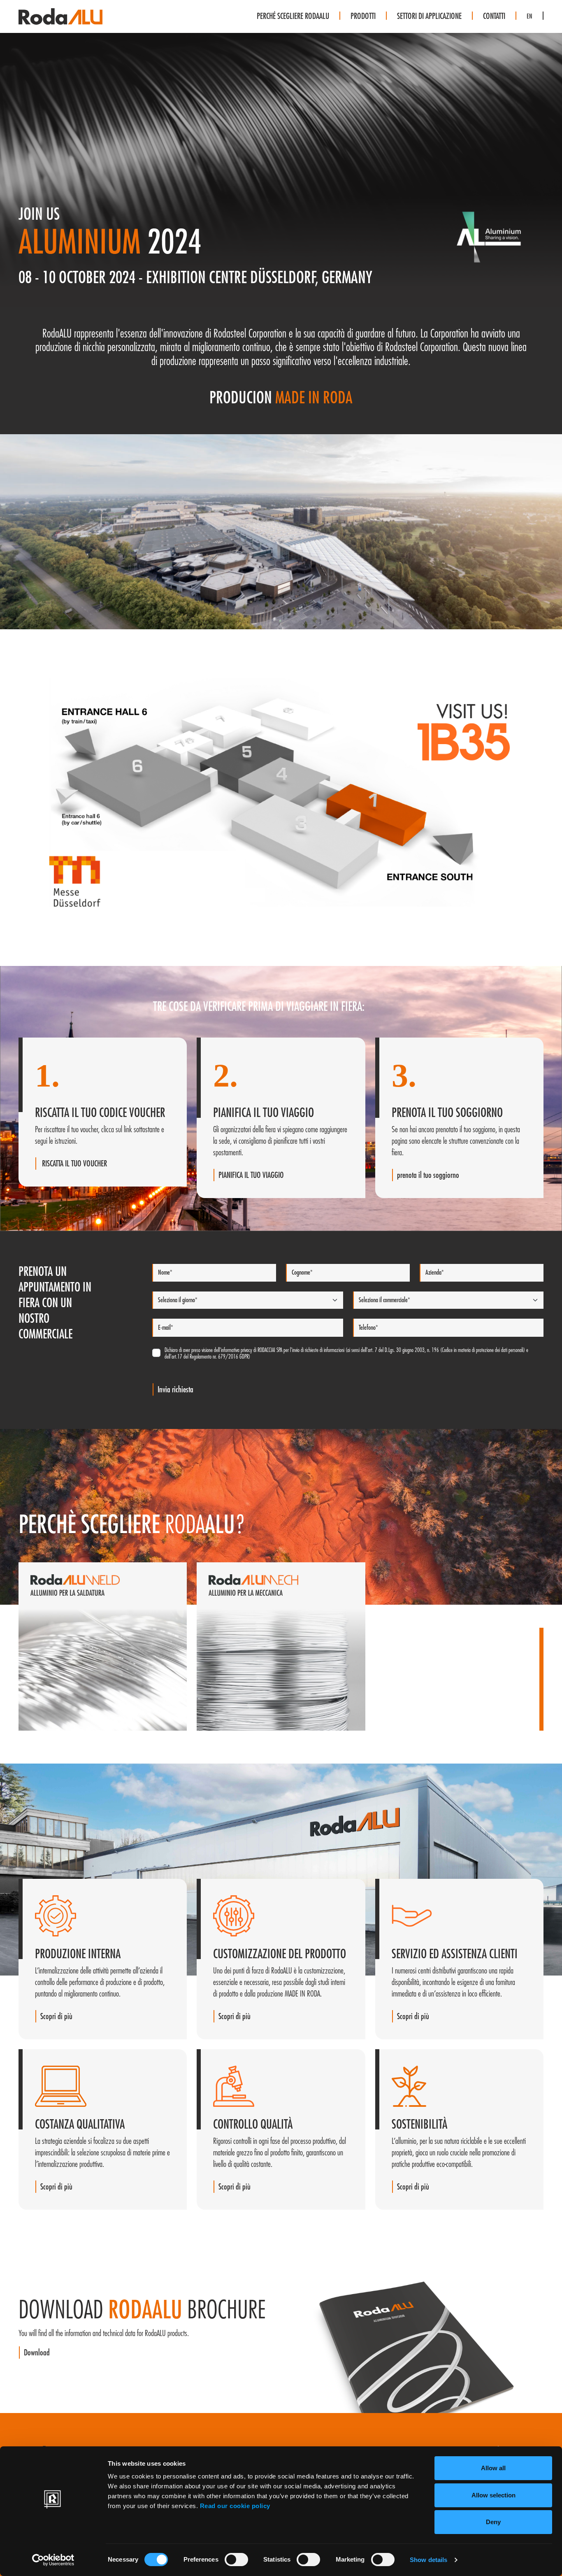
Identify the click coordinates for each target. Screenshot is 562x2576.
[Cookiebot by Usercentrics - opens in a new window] (53, 2560)
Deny (493, 2522)
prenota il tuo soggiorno (428, 1175)
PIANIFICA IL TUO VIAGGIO (251, 1175)
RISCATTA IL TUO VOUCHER (74, 1164)
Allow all (493, 2468)
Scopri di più (52, 1724)
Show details (428, 2560)
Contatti (494, 16)
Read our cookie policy (235, 2506)
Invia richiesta (175, 1390)
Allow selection (493, 2495)
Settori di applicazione (429, 16)
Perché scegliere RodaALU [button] (293, 16)
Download (37, 2353)
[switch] (236, 2560)
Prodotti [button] (363, 16)
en (529, 16)
